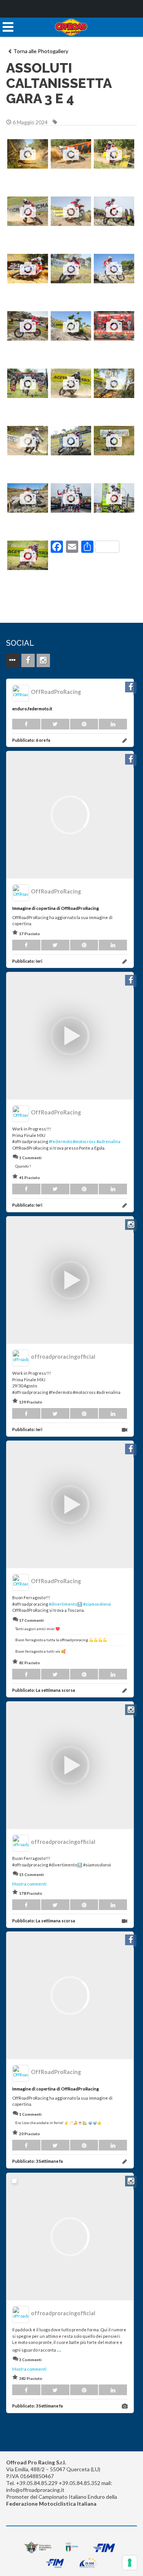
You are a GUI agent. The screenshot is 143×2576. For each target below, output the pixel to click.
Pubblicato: (31, 740)
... (59, 2349)
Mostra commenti (29, 1884)
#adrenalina (108, 1141)
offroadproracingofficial (63, 1357)
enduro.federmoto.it (32, 709)
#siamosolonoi (97, 1604)
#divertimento (63, 1604)
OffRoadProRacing (56, 692)
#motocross (84, 1141)
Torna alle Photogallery (41, 51)
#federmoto (60, 1141)
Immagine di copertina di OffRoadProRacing (55, 908)
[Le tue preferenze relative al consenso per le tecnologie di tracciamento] (130, 2563)
